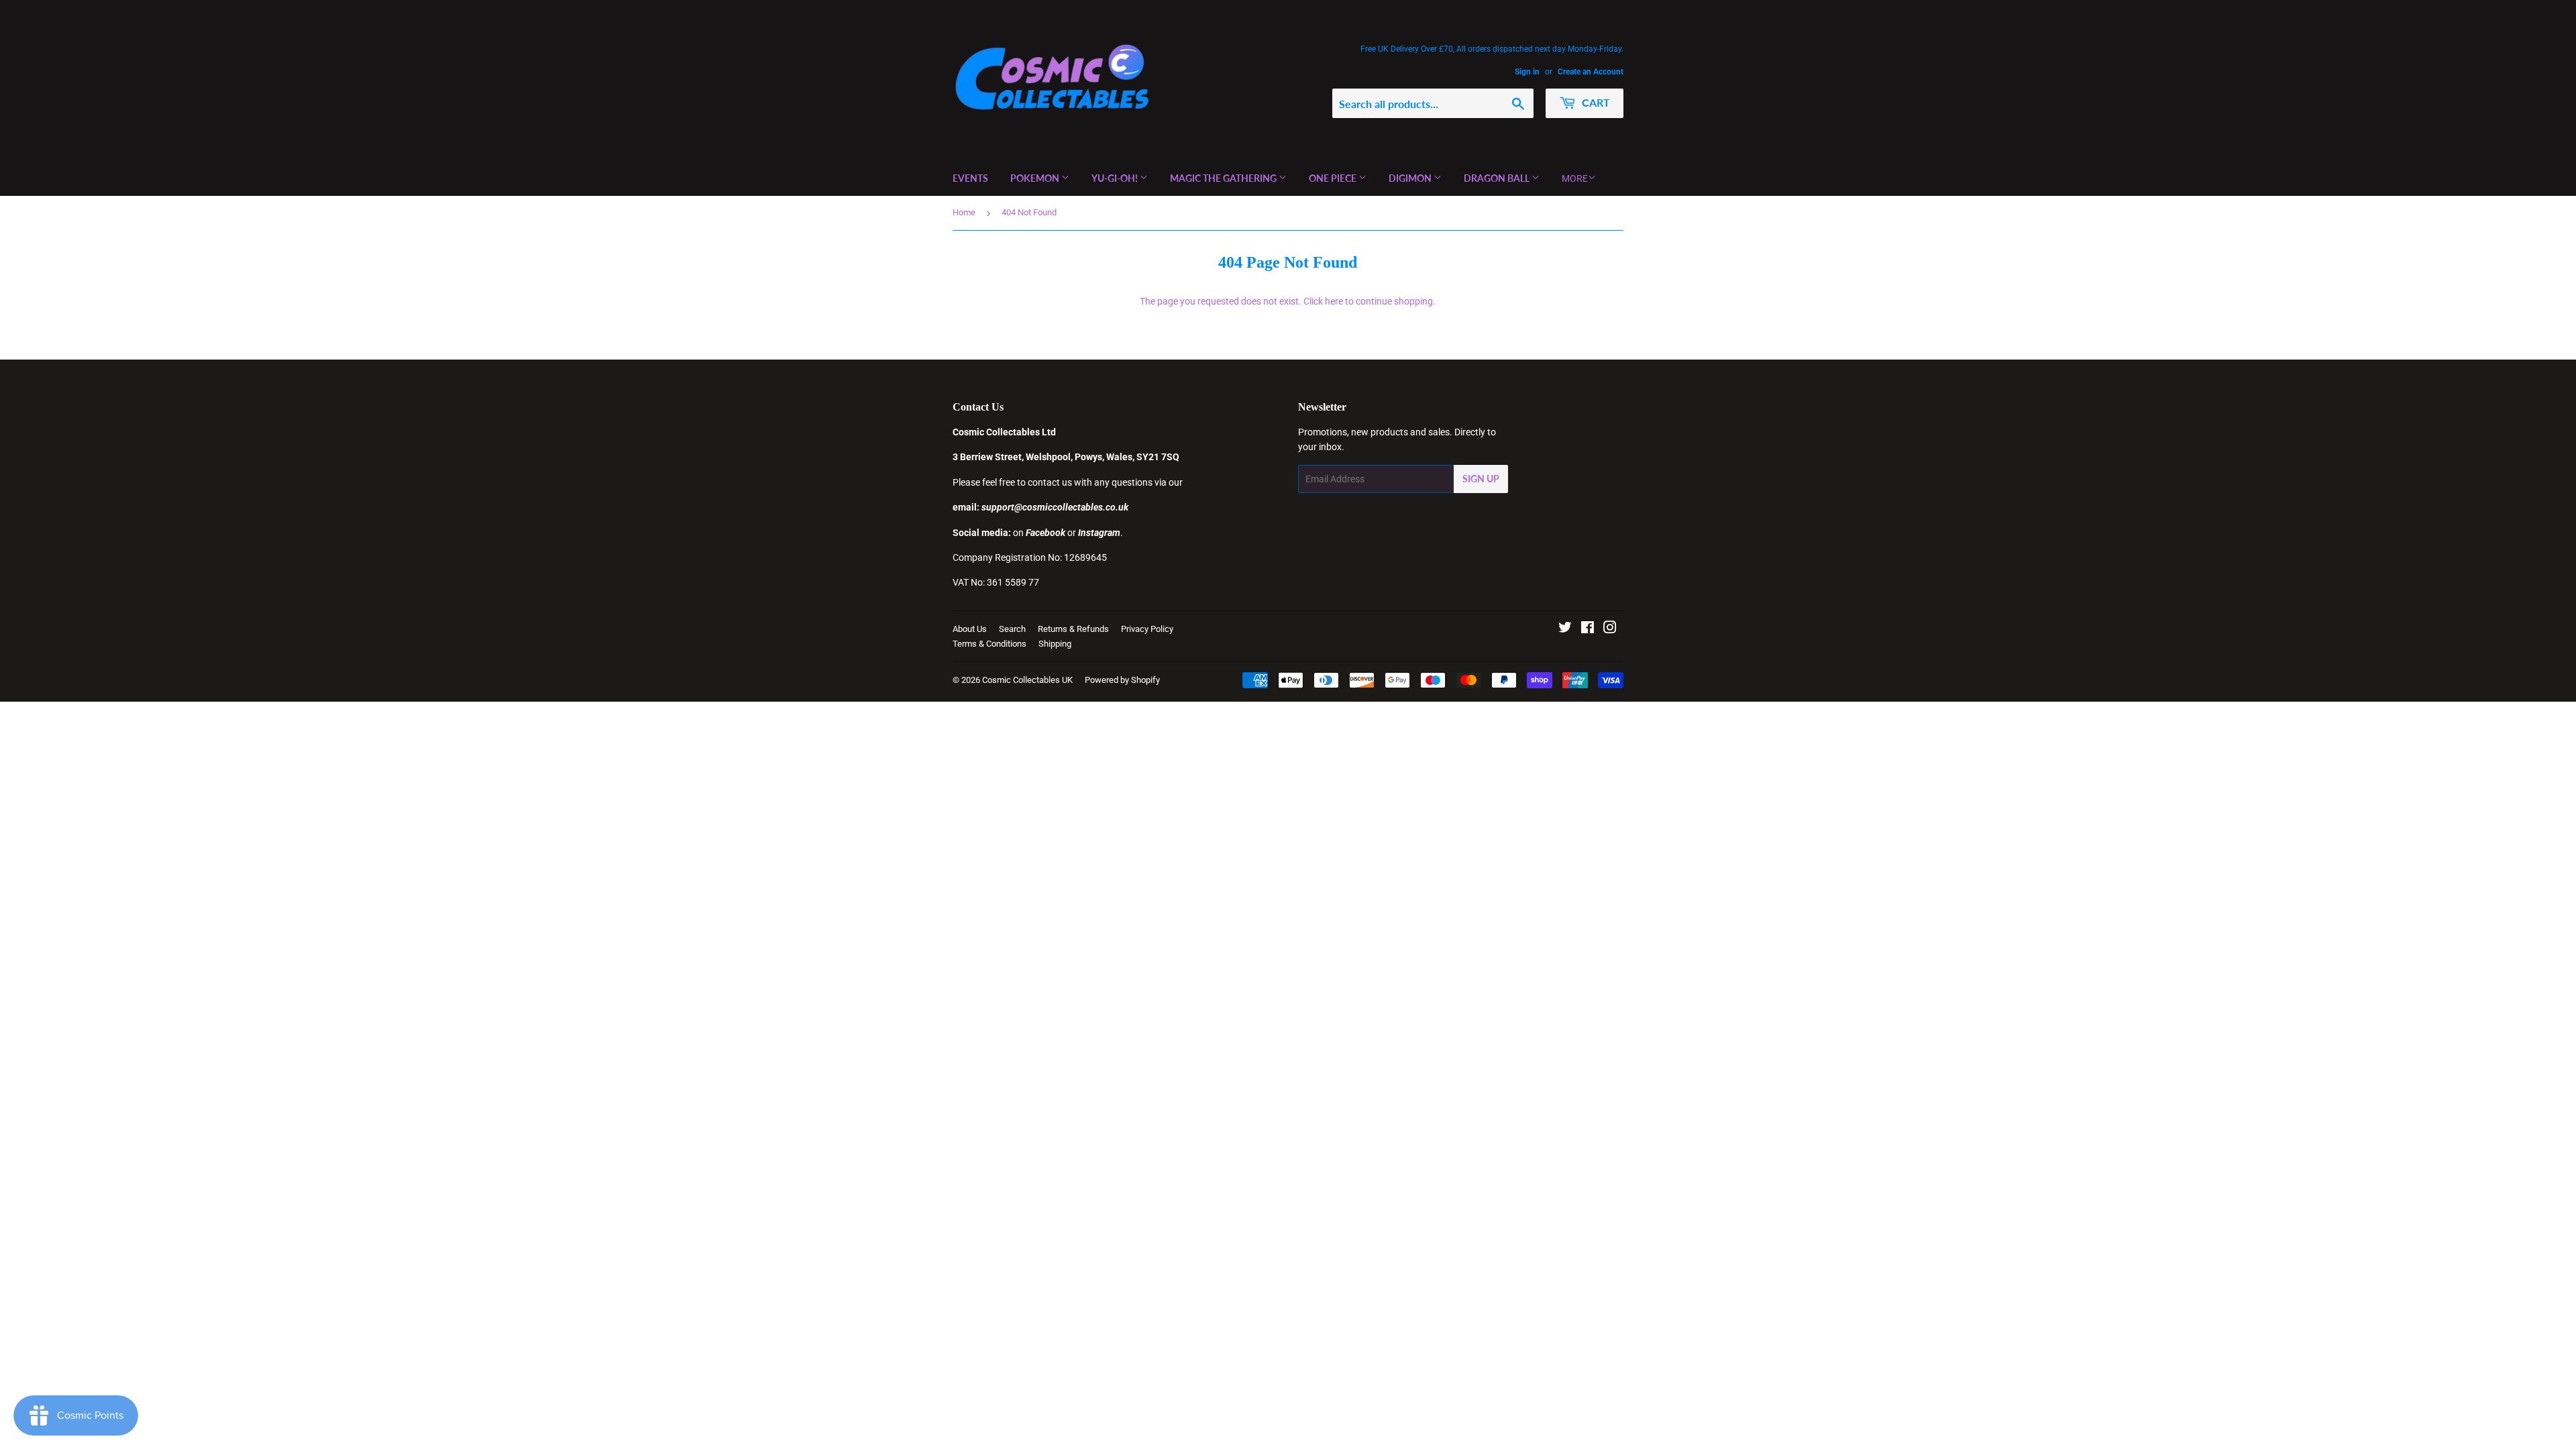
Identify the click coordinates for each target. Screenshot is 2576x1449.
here (1334, 301)
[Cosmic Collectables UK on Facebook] (1588, 629)
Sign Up (1481, 479)
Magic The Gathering (1224, 178)
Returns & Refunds (1073, 629)
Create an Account (1591, 72)
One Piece (1334, 178)
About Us (970, 629)
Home (964, 212)
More (1575, 178)
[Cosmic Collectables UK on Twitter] (1565, 629)
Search (1012, 629)
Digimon (1411, 178)
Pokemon (1036, 178)
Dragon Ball (1498, 178)
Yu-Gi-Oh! (1116, 178)
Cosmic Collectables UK (1027, 680)
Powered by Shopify (1122, 680)
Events (970, 178)
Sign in (1527, 72)
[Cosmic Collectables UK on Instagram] (1610, 629)
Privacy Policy (1147, 629)
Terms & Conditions (989, 644)
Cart (1595, 102)
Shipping (1055, 644)
